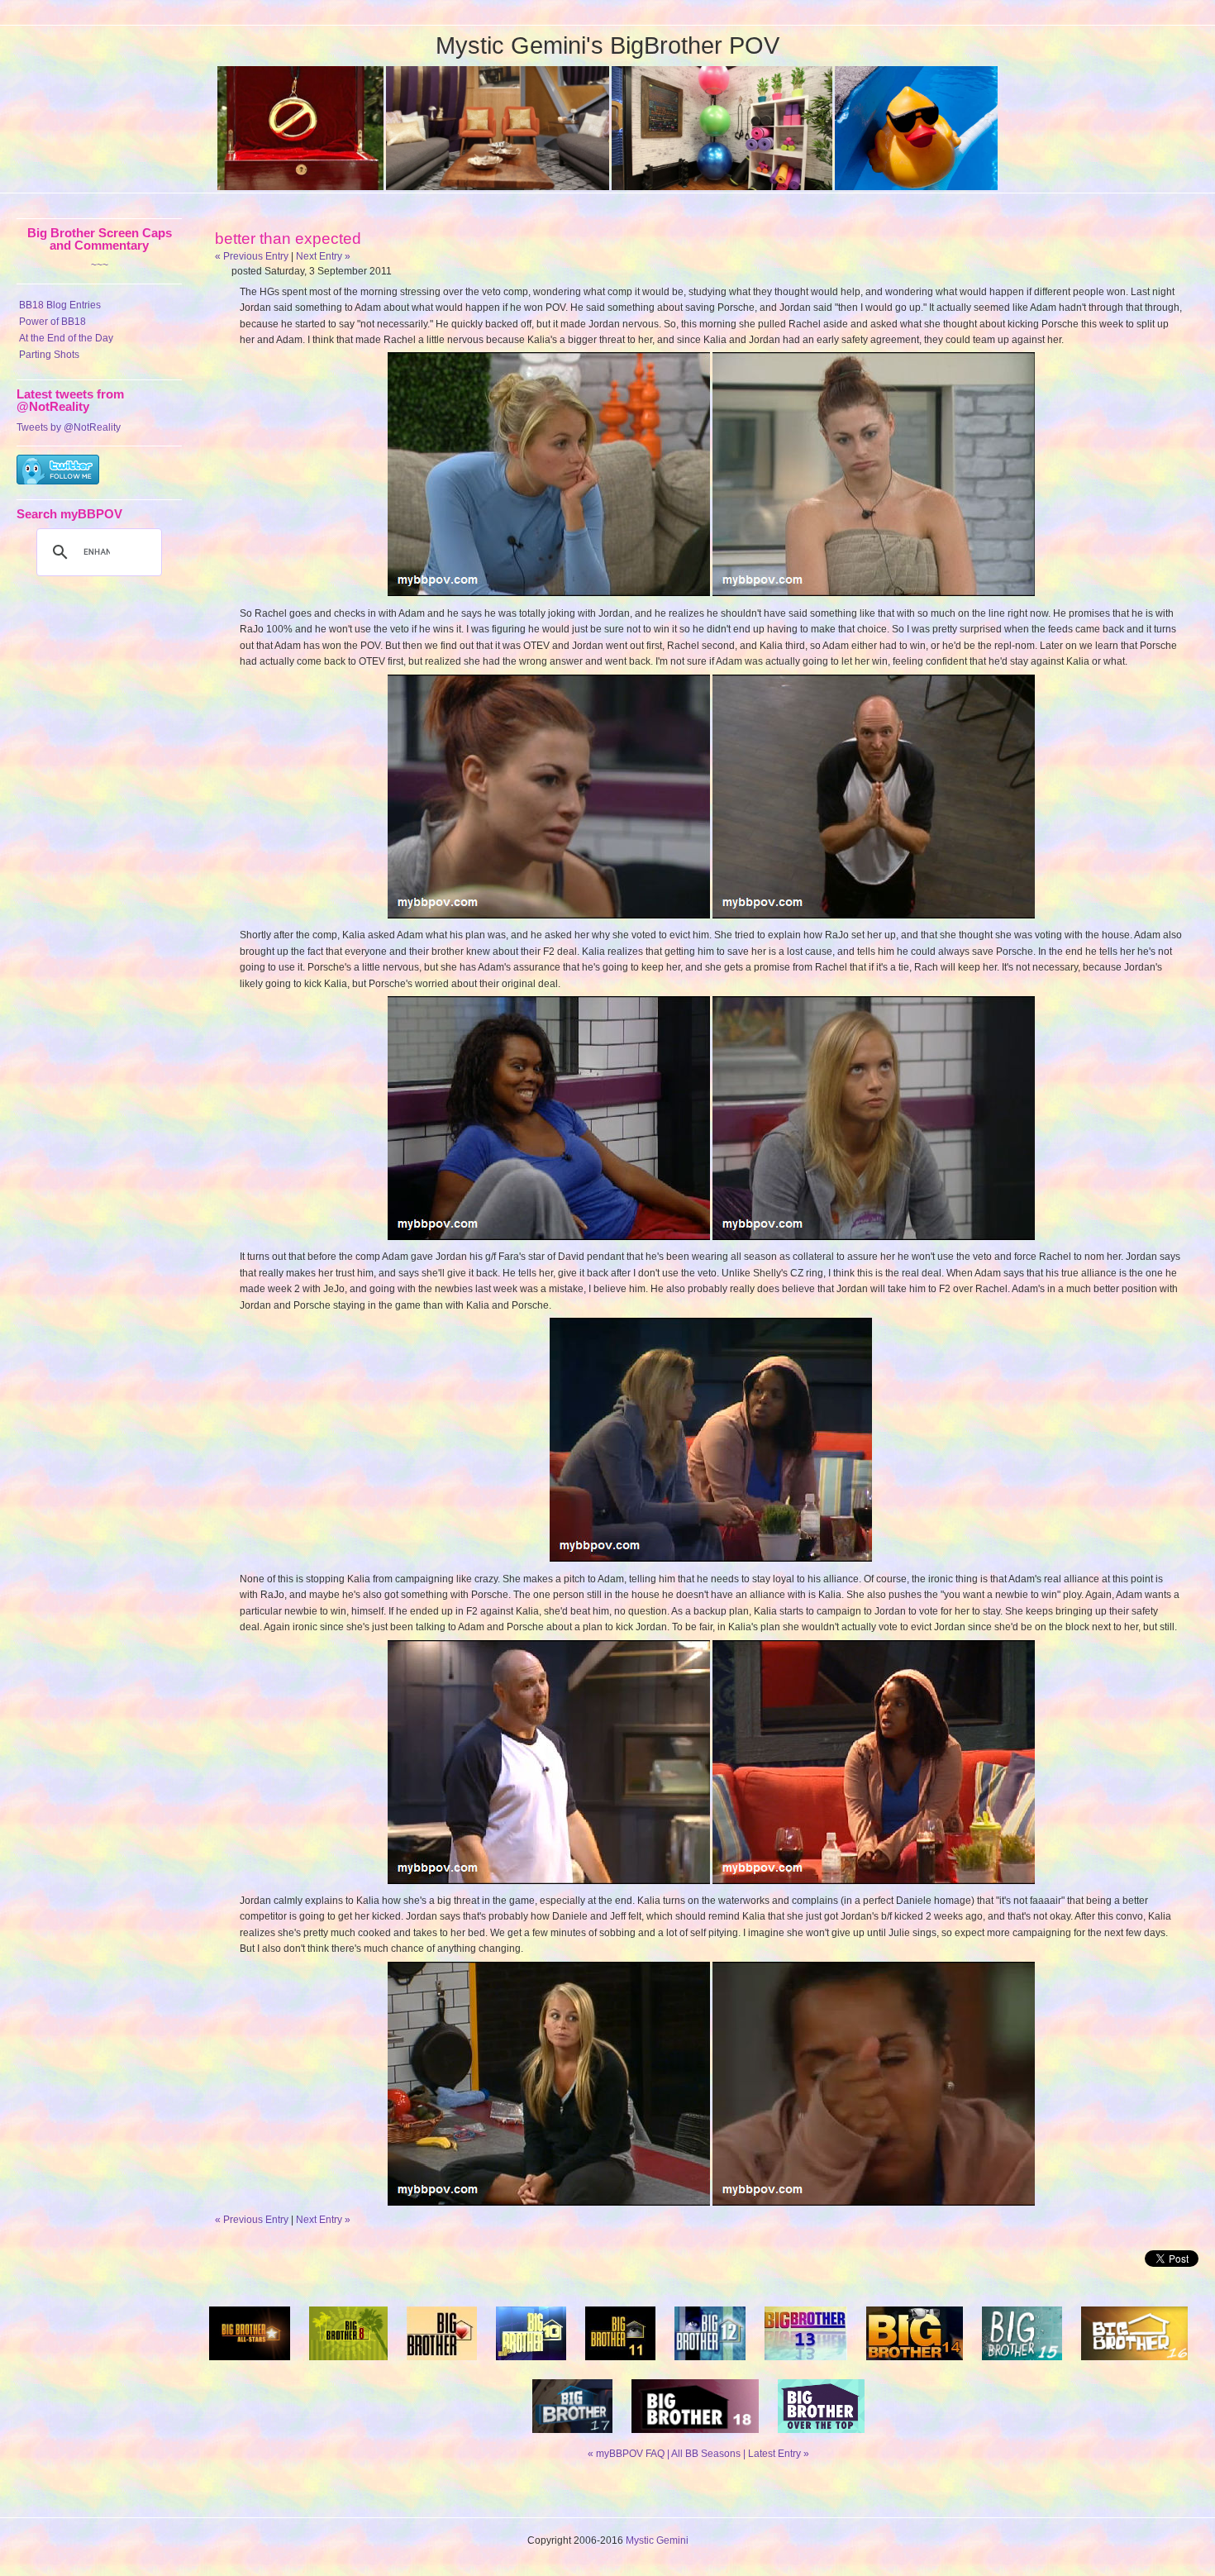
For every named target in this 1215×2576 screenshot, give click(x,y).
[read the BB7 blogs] (250, 2365)
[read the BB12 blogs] (710, 2365)
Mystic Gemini (657, 2540)
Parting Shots (49, 355)
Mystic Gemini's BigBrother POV (607, 45)
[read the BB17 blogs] (572, 2438)
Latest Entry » (779, 2454)
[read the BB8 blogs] (349, 2365)
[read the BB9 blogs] (442, 2365)
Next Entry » (323, 256)
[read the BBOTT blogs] (821, 2438)
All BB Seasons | (710, 2454)
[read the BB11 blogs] (620, 2365)
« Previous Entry (252, 256)
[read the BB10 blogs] (531, 2365)
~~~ (100, 265)
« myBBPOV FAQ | (629, 2454)
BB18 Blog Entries (60, 305)
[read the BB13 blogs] (806, 2365)
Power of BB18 (52, 322)
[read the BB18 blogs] (695, 2438)
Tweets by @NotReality (69, 427)
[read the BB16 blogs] (1134, 2365)
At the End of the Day (66, 338)
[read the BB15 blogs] (1022, 2365)
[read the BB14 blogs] (915, 2365)
